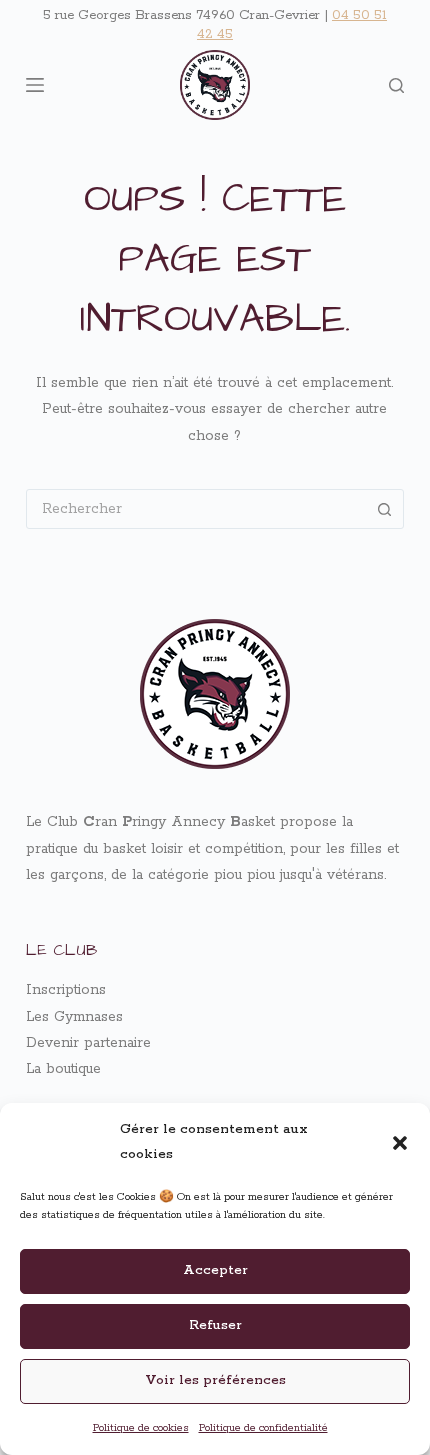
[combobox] (196, 509)
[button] (400, 1143)
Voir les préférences (215, 1380)
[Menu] (35, 85)
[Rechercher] (396, 85)
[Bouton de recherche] (384, 509)
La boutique (63, 1069)
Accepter (215, 1270)
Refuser (215, 1325)
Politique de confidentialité (263, 1428)
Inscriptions (66, 990)
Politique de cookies (141, 1428)
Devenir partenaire (88, 1043)
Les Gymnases (74, 1017)
